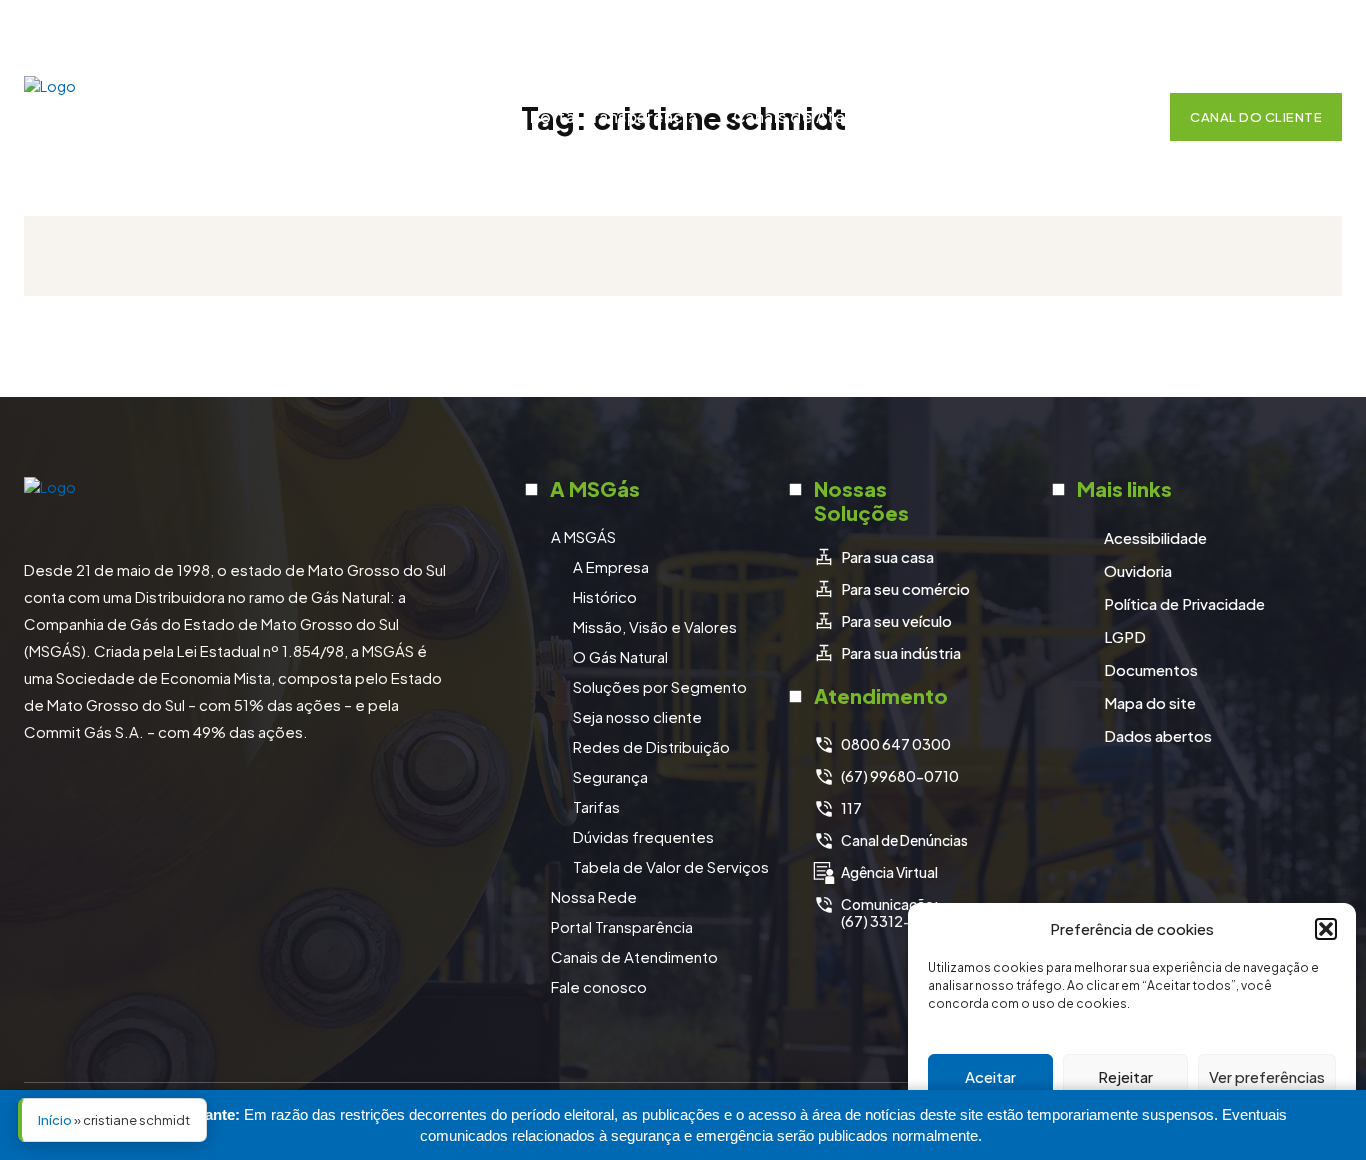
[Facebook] (1172, 33)
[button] (1326, 929)
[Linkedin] (1272, 33)
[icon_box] (873, 557)
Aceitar (990, 1076)
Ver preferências (1267, 1076)
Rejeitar (1125, 1076)
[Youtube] (1322, 33)
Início (55, 1120)
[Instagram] (1222, 33)
